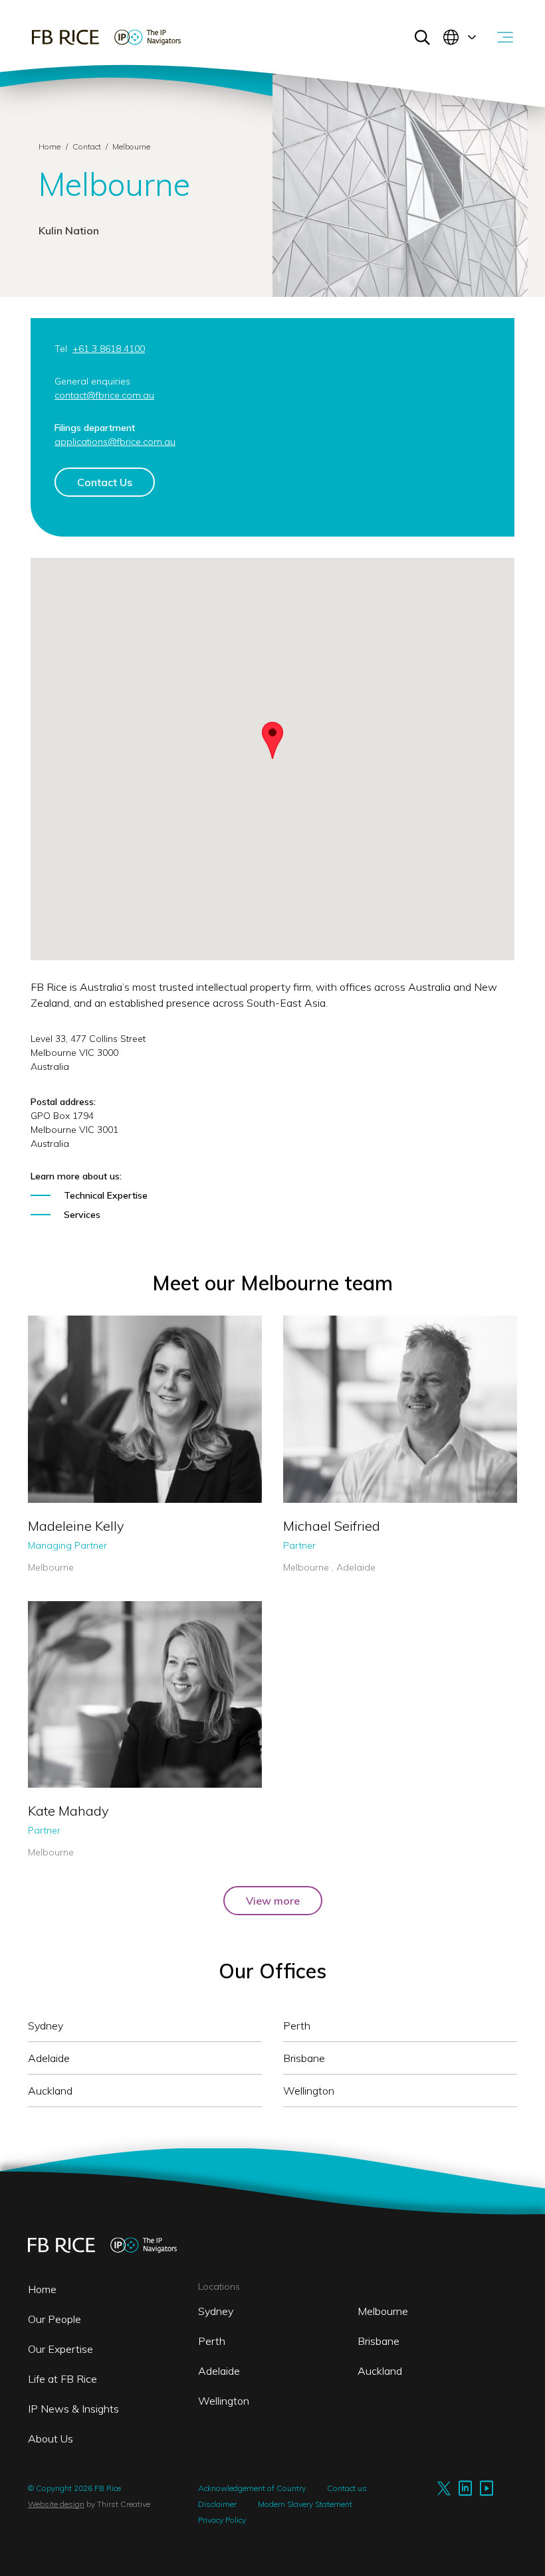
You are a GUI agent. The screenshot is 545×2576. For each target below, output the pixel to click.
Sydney (216, 2311)
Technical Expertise (106, 1195)
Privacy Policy (222, 2520)
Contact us (347, 2488)
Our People (54, 2319)
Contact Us (105, 482)
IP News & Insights (73, 2409)
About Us (51, 2439)
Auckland (380, 2371)
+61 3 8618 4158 (72, 1773)
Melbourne (383, 2311)
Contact (88, 146)
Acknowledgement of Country (252, 2488)
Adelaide (219, 2371)
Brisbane (379, 2341)
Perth (212, 2341)
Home (50, 146)
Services (82, 1215)
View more (273, 1901)
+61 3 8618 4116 (72, 1500)
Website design (56, 2504)
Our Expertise (60, 2349)
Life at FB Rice (62, 2379)
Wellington (224, 2401)
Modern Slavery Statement (305, 2504)
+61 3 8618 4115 (327, 1515)
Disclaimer (217, 2504)
